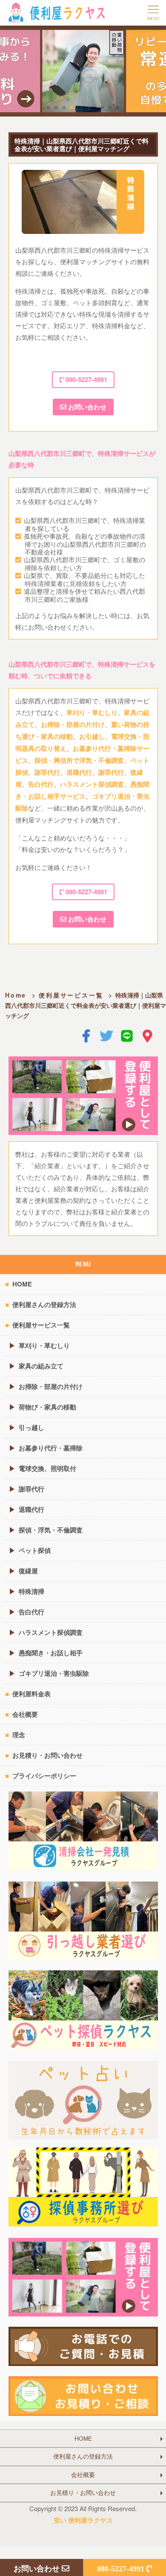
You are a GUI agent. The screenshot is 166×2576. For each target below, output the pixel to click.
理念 (19, 1735)
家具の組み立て (41, 1366)
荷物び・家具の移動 (47, 1407)
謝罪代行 (47, 772)
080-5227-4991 (86, 379)
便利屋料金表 (31, 1694)
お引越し (92, 736)
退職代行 (79, 772)
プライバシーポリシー (44, 1776)
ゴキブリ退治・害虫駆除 (54, 1673)
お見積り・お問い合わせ (47, 1755)
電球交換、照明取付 (47, 1468)
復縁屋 (28, 1571)
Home (16, 995)
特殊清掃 (31, 1591)
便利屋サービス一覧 (71, 995)
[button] (49, 108)
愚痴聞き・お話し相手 (51, 1653)
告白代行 (41, 784)
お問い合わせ (86, 407)
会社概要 (25, 1714)
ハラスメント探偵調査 (92, 784)
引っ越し (31, 1427)
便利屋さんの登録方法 (44, 1304)
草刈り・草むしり (92, 712)
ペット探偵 (35, 1550)
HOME (22, 1284)
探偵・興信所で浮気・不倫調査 (79, 760)
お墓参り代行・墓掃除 (51, 1448)
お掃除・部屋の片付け (73, 724)
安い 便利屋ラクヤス (83, 2520)
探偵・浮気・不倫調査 (51, 1530)
